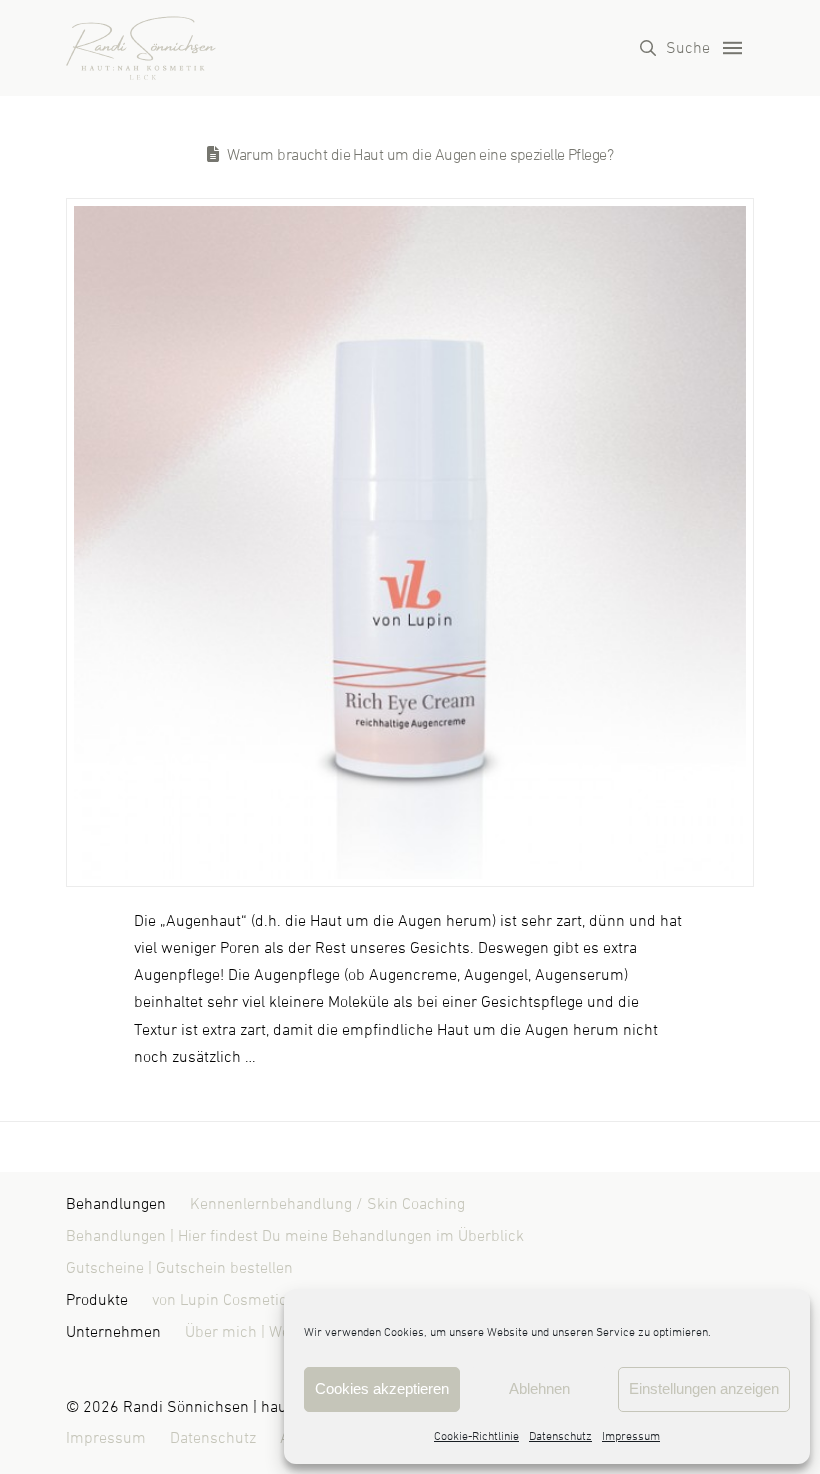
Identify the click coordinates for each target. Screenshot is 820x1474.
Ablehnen (539, 1388)
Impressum (631, 1437)
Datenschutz (560, 1437)
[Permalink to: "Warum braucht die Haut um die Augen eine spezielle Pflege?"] (410, 542)
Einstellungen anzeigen (704, 1388)
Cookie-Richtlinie (476, 1437)
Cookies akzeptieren (382, 1388)
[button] (675, 48)
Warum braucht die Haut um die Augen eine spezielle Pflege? (420, 155)
